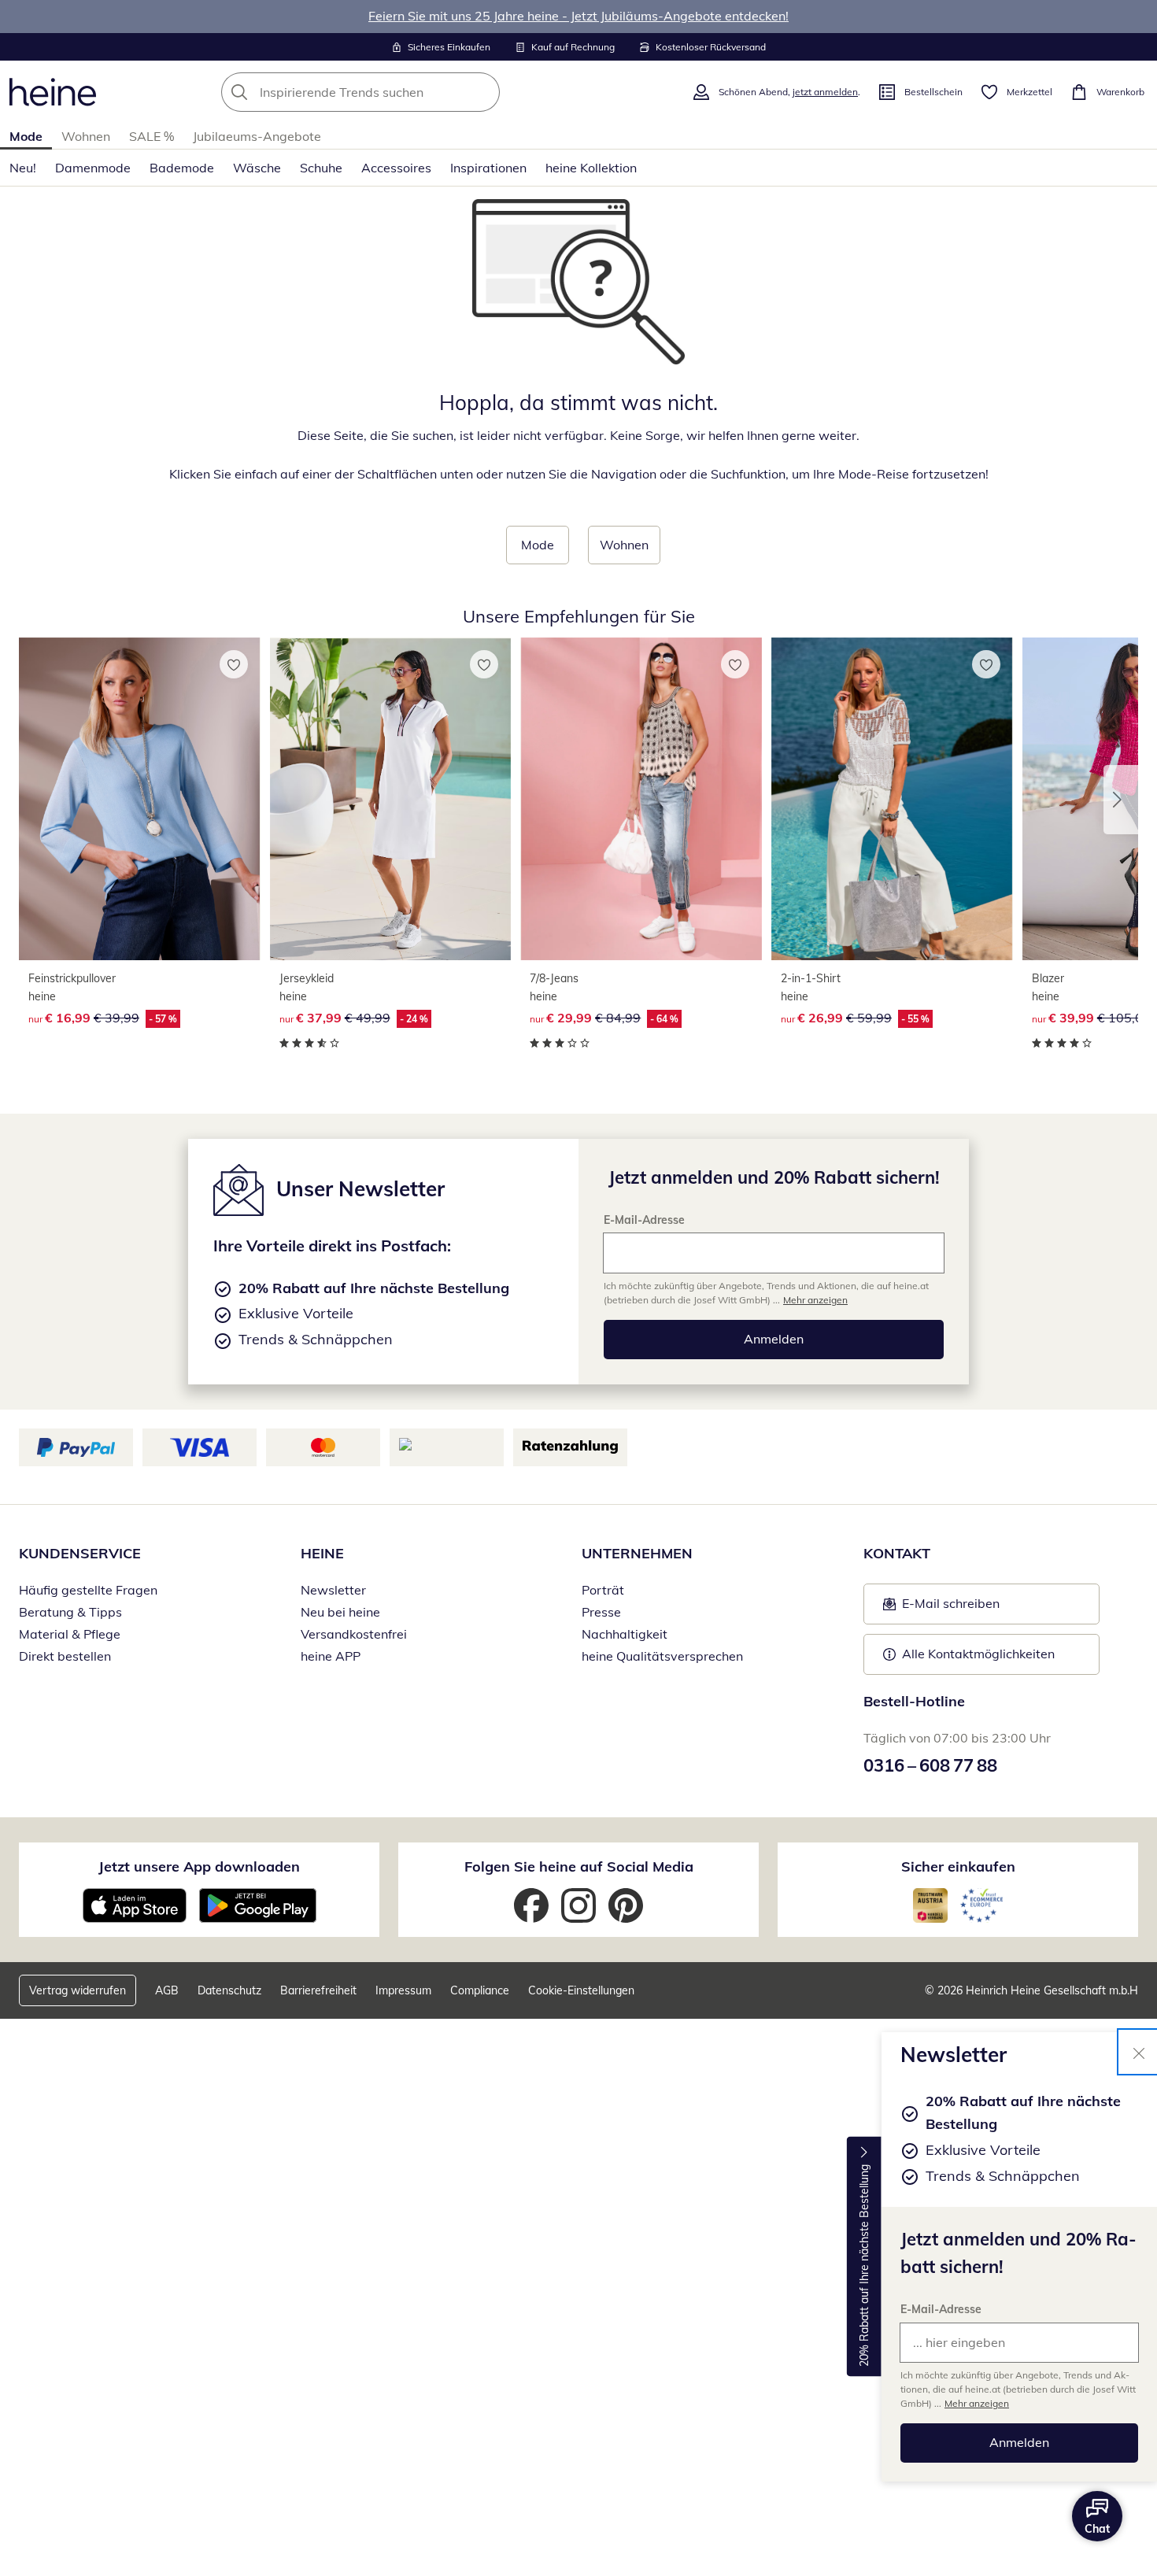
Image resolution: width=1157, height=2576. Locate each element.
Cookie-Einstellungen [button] (581, 1990)
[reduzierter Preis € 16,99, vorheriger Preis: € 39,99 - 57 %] (140, 799)
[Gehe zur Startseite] (53, 92)
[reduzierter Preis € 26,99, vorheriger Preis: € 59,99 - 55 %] (892, 799)
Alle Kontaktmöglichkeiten (978, 1654)
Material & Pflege (70, 1634)
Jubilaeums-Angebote (257, 136)
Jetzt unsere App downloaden (199, 1866)
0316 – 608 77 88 (930, 1765)
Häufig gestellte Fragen (88, 1590)
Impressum (403, 1990)
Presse (601, 1612)
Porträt (603, 1590)
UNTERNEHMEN (637, 1553)
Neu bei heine (340, 1612)
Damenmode (93, 168)
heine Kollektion (591, 168)
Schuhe (321, 168)
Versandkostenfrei (354, 1634)
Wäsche (257, 168)
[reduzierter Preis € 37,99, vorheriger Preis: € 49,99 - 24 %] (391, 799)
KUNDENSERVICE (80, 1553)
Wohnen (86, 136)
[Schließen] (1139, 2052)
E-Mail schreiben (941, 1608)
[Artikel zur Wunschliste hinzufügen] (234, 664)
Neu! (23, 168)
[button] (1121, 800)
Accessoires (396, 168)
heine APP (331, 1656)
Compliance (480, 1990)
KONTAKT (897, 1553)
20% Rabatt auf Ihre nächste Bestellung (864, 2266)
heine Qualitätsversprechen (662, 1656)
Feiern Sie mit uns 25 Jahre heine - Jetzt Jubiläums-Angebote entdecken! (578, 16)
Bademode (182, 168)
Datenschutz (229, 1990)
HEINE (322, 1553)
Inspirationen (488, 168)
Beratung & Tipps (70, 1612)
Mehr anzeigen (977, 2403)
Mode (26, 136)
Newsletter (333, 1590)
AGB (167, 1990)
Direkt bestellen (65, 1656)
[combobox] (395, 92)
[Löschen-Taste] (483, 92)
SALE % (152, 136)
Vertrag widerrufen (78, 1990)
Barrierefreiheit (318, 1990)
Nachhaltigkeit (625, 1634)
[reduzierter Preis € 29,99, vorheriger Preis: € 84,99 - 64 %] (641, 799)
